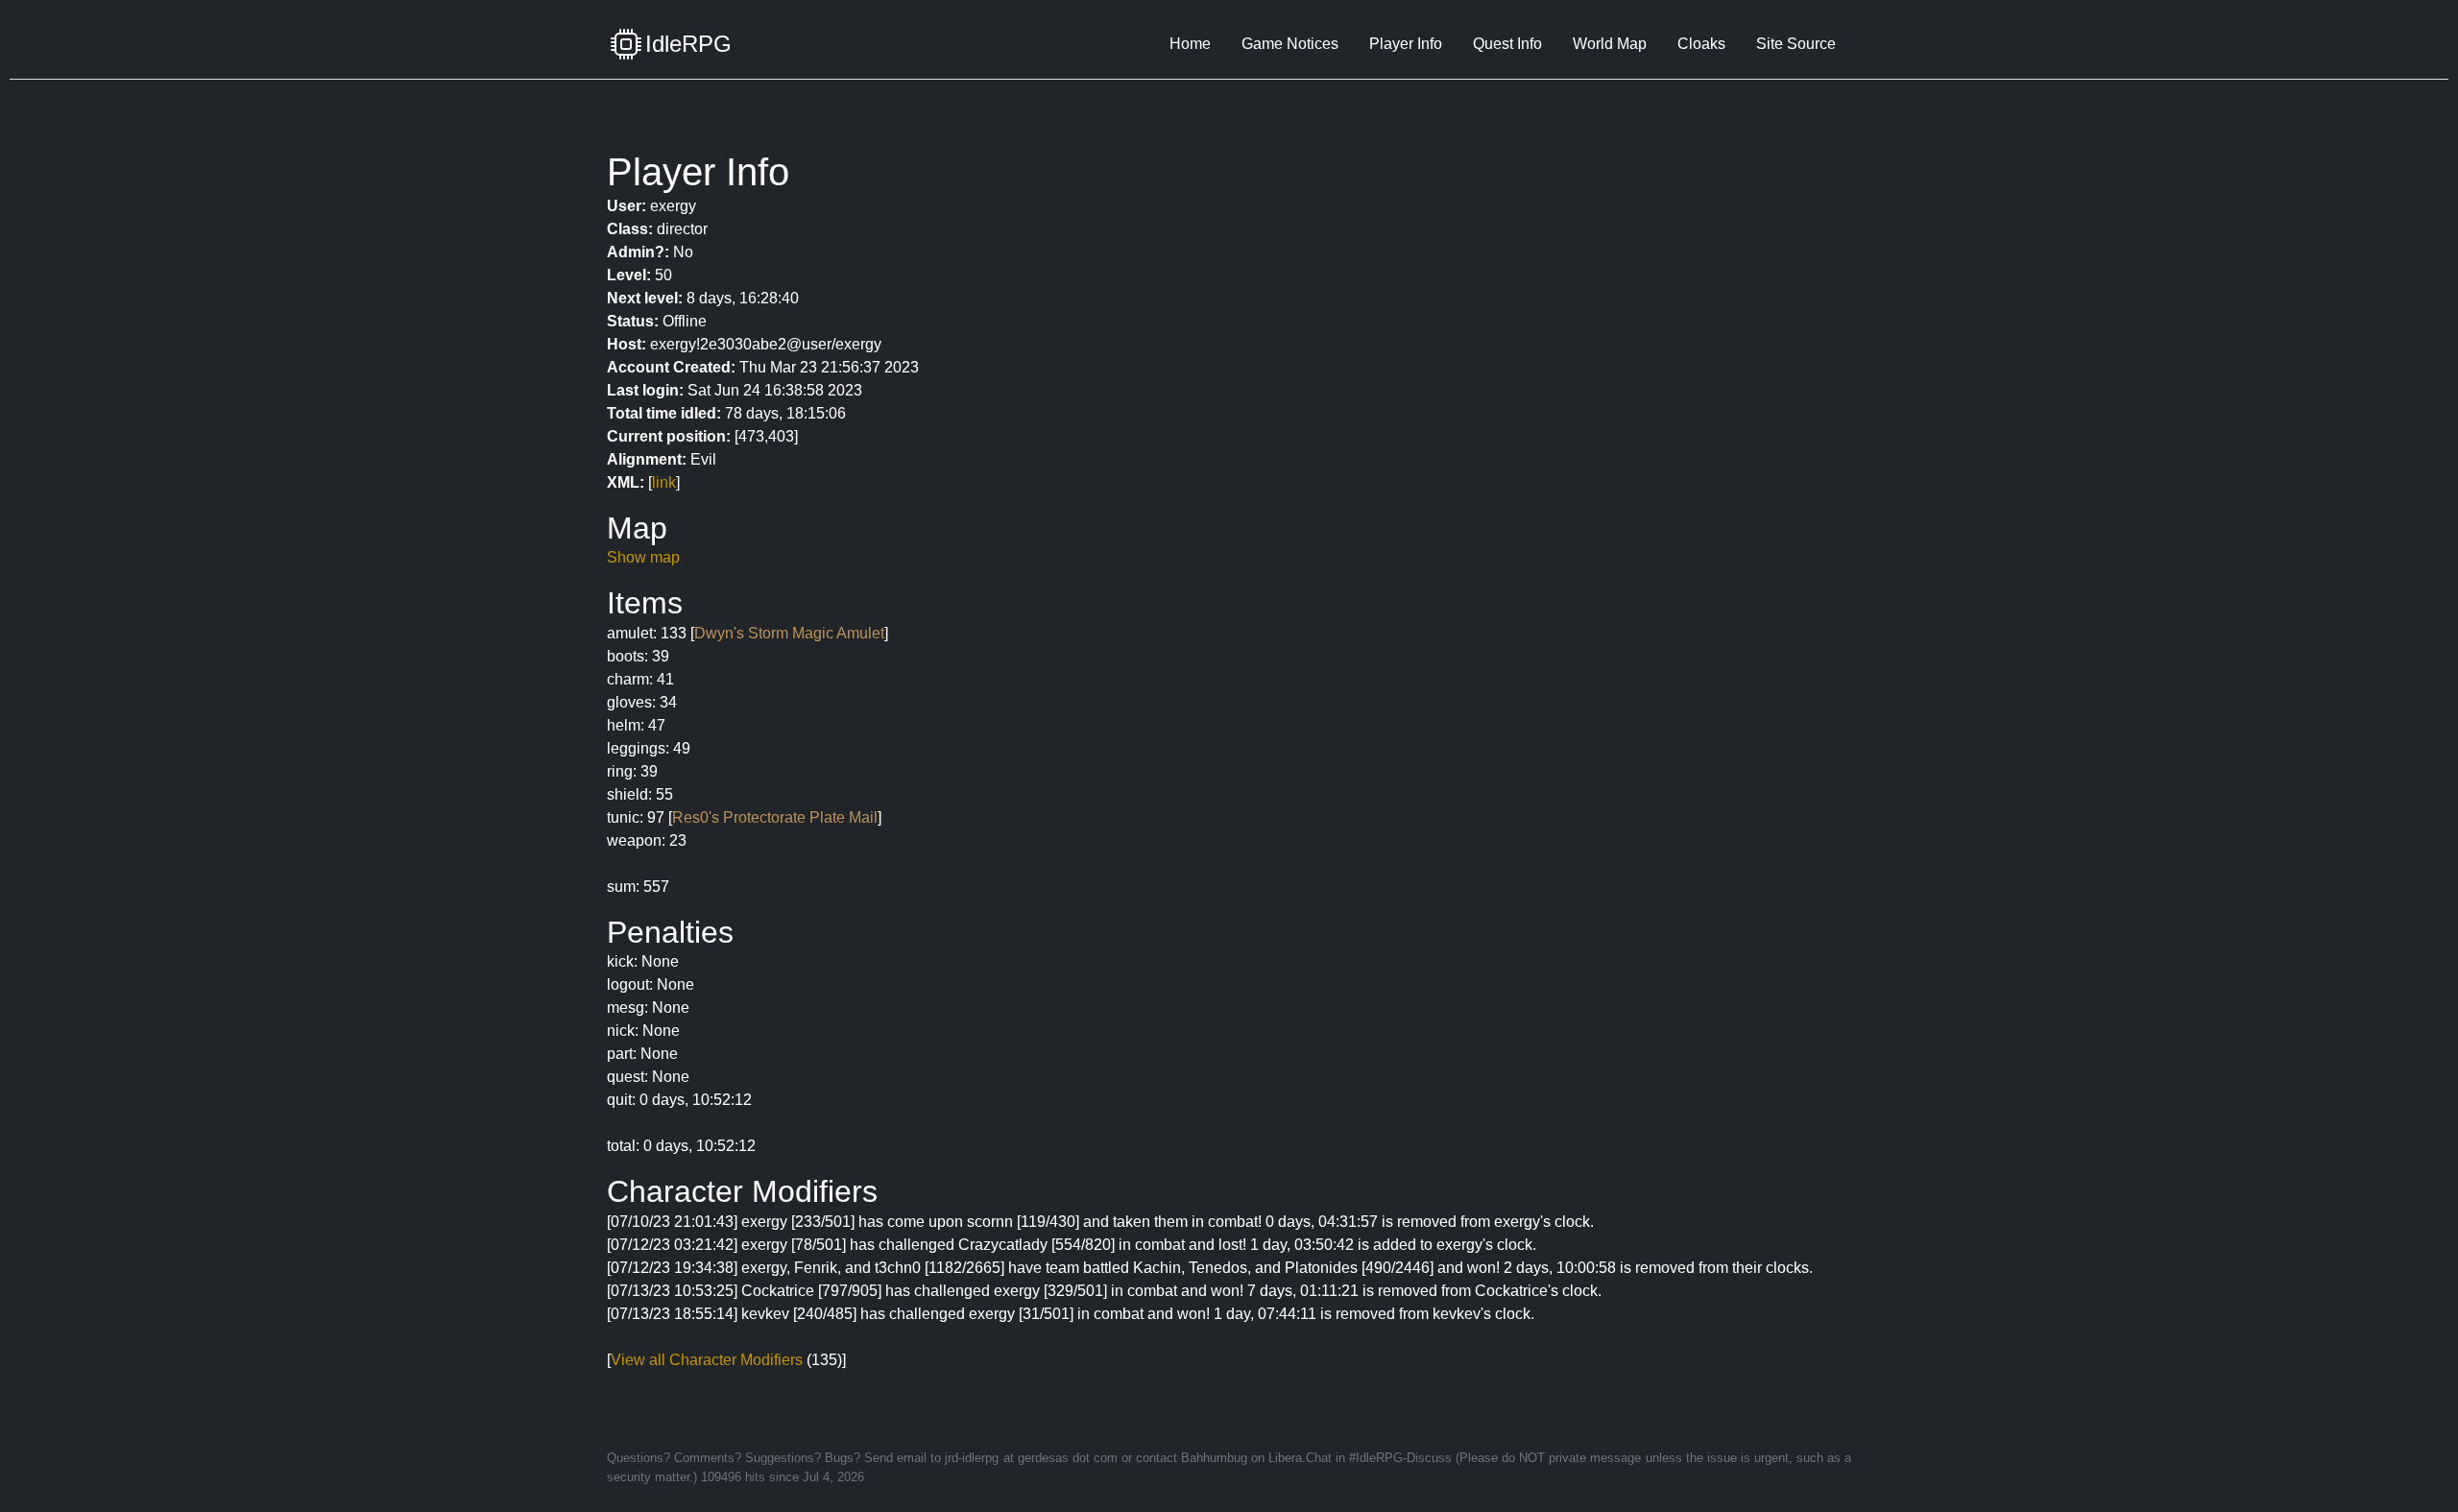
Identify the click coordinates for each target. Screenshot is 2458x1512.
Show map (643, 557)
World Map (1610, 44)
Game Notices (1290, 44)
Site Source (1796, 44)
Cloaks (1701, 44)
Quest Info (1507, 44)
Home (1190, 44)
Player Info (1406, 44)
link (664, 482)
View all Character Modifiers (707, 1360)
